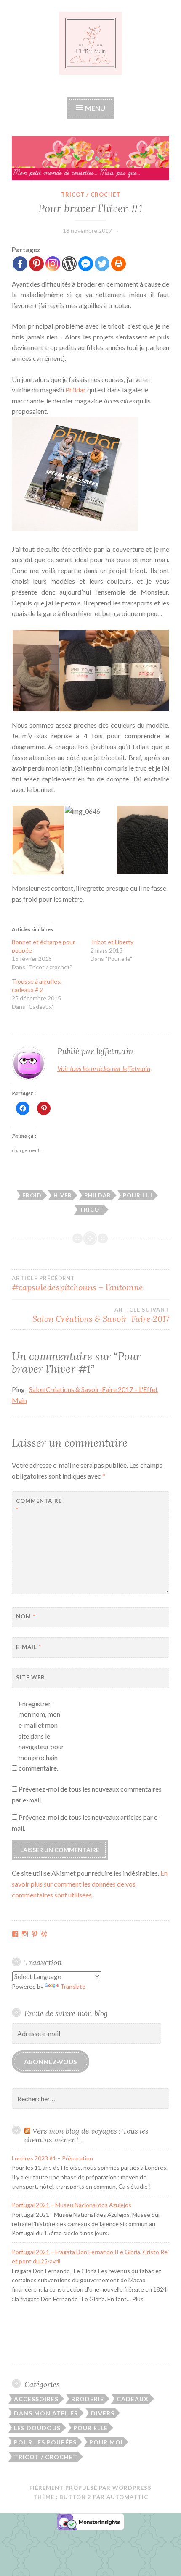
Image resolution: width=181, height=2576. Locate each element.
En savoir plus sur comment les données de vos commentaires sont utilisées (90, 1884)
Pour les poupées (45, 2442)
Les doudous (37, 2428)
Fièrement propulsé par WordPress (90, 2488)
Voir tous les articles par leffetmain (104, 1068)
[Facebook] (20, 264)
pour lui (138, 1195)
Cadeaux (133, 2399)
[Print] (118, 264)
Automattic (127, 2497)
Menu (94, 108)
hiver (63, 1195)
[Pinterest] (36, 264)
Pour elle (90, 2428)
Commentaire (37, 1505)
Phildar (76, 390)
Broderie (88, 2399)
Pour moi (106, 2442)
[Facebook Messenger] (86, 264)
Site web (31, 1677)
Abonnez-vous (51, 2062)
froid (32, 1195)
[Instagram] (53, 264)
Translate (73, 1986)
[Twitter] (102, 264)
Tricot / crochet (91, 195)
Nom (26, 1616)
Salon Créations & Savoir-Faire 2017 (101, 1315)
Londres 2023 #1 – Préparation (52, 2158)
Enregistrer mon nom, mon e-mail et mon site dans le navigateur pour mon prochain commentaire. (41, 1736)
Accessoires (36, 2399)
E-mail (29, 1647)
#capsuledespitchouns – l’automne (77, 1284)
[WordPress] (69, 264)
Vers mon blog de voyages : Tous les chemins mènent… (86, 2135)
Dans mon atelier (46, 2413)
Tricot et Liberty (112, 942)
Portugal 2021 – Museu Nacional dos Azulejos (72, 2205)
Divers (103, 2413)
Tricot (91, 1210)
